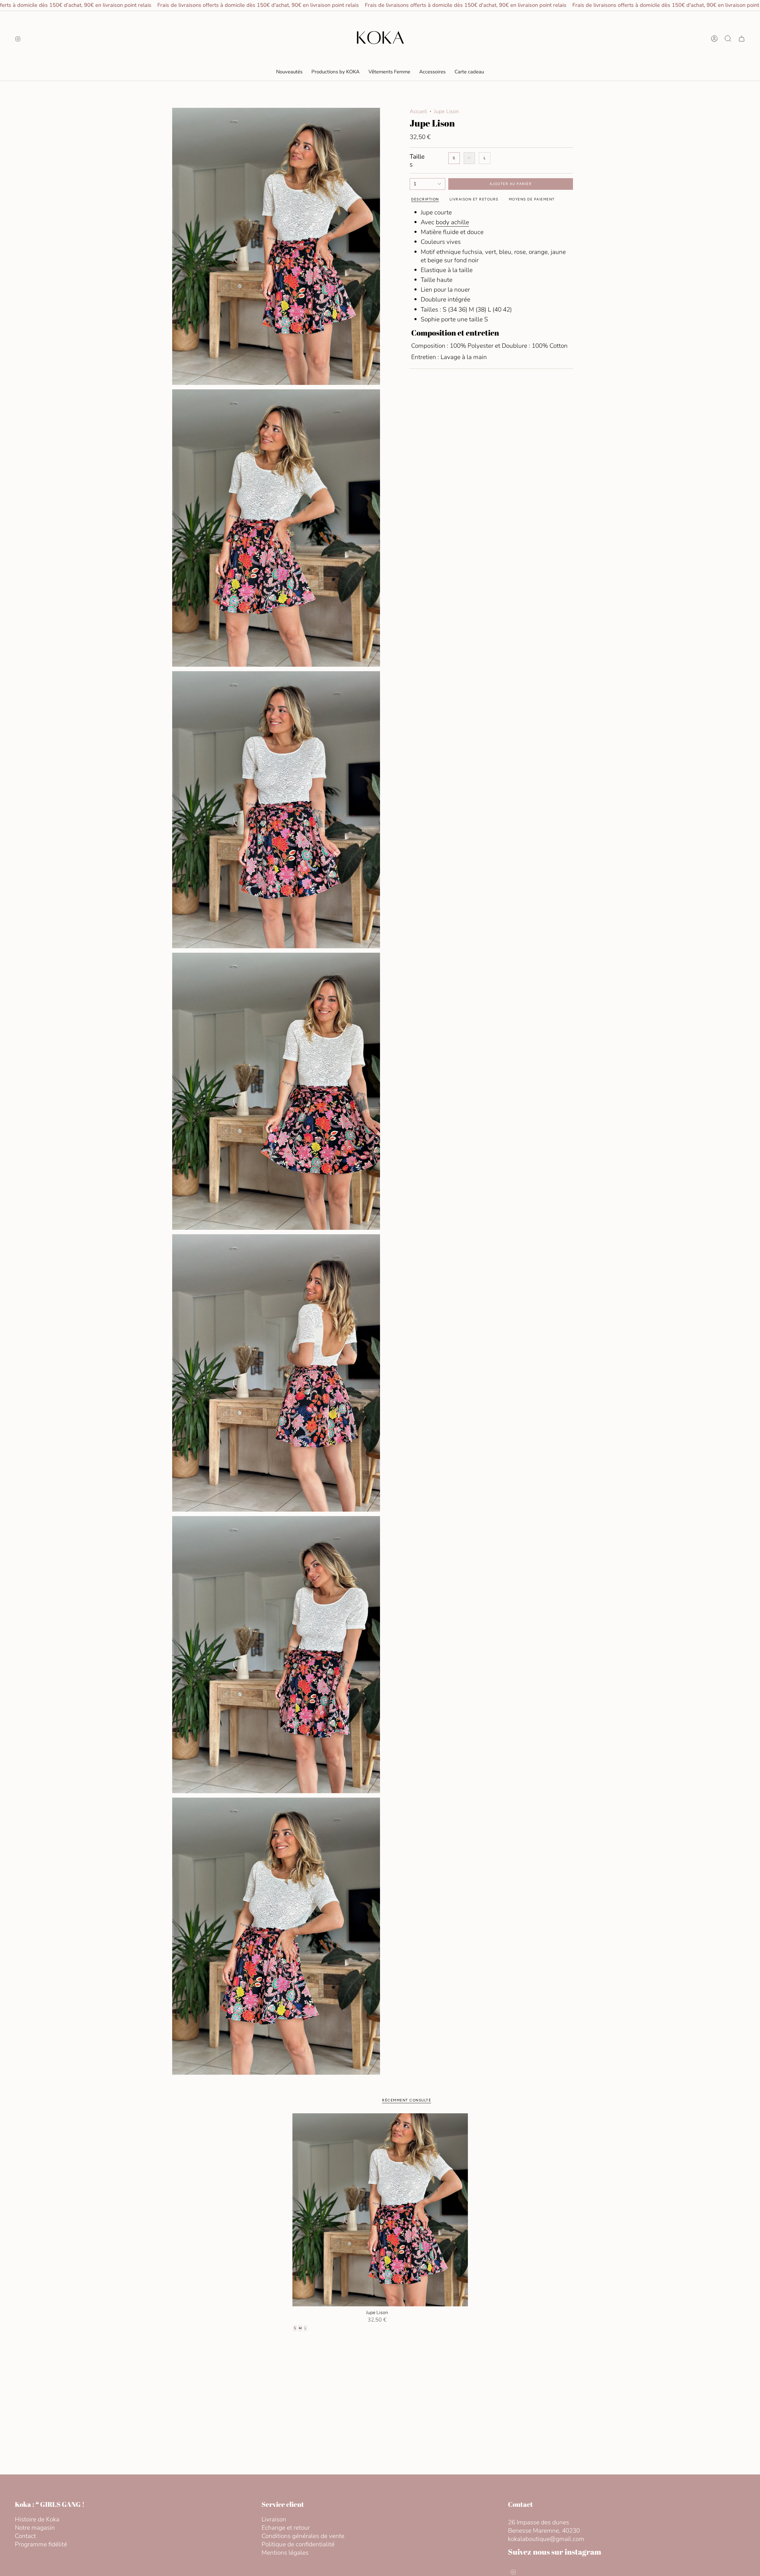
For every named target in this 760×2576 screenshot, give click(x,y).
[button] (389, 72)
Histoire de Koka (37, 2519)
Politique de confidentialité (298, 2544)
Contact (25, 2536)
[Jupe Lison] (380, 2210)
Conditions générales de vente (303, 2536)
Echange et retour (286, 2528)
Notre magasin (35, 2528)
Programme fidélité (41, 2544)
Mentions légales (285, 2553)
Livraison (274, 2519)
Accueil (418, 111)
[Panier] (742, 39)
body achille (452, 222)
